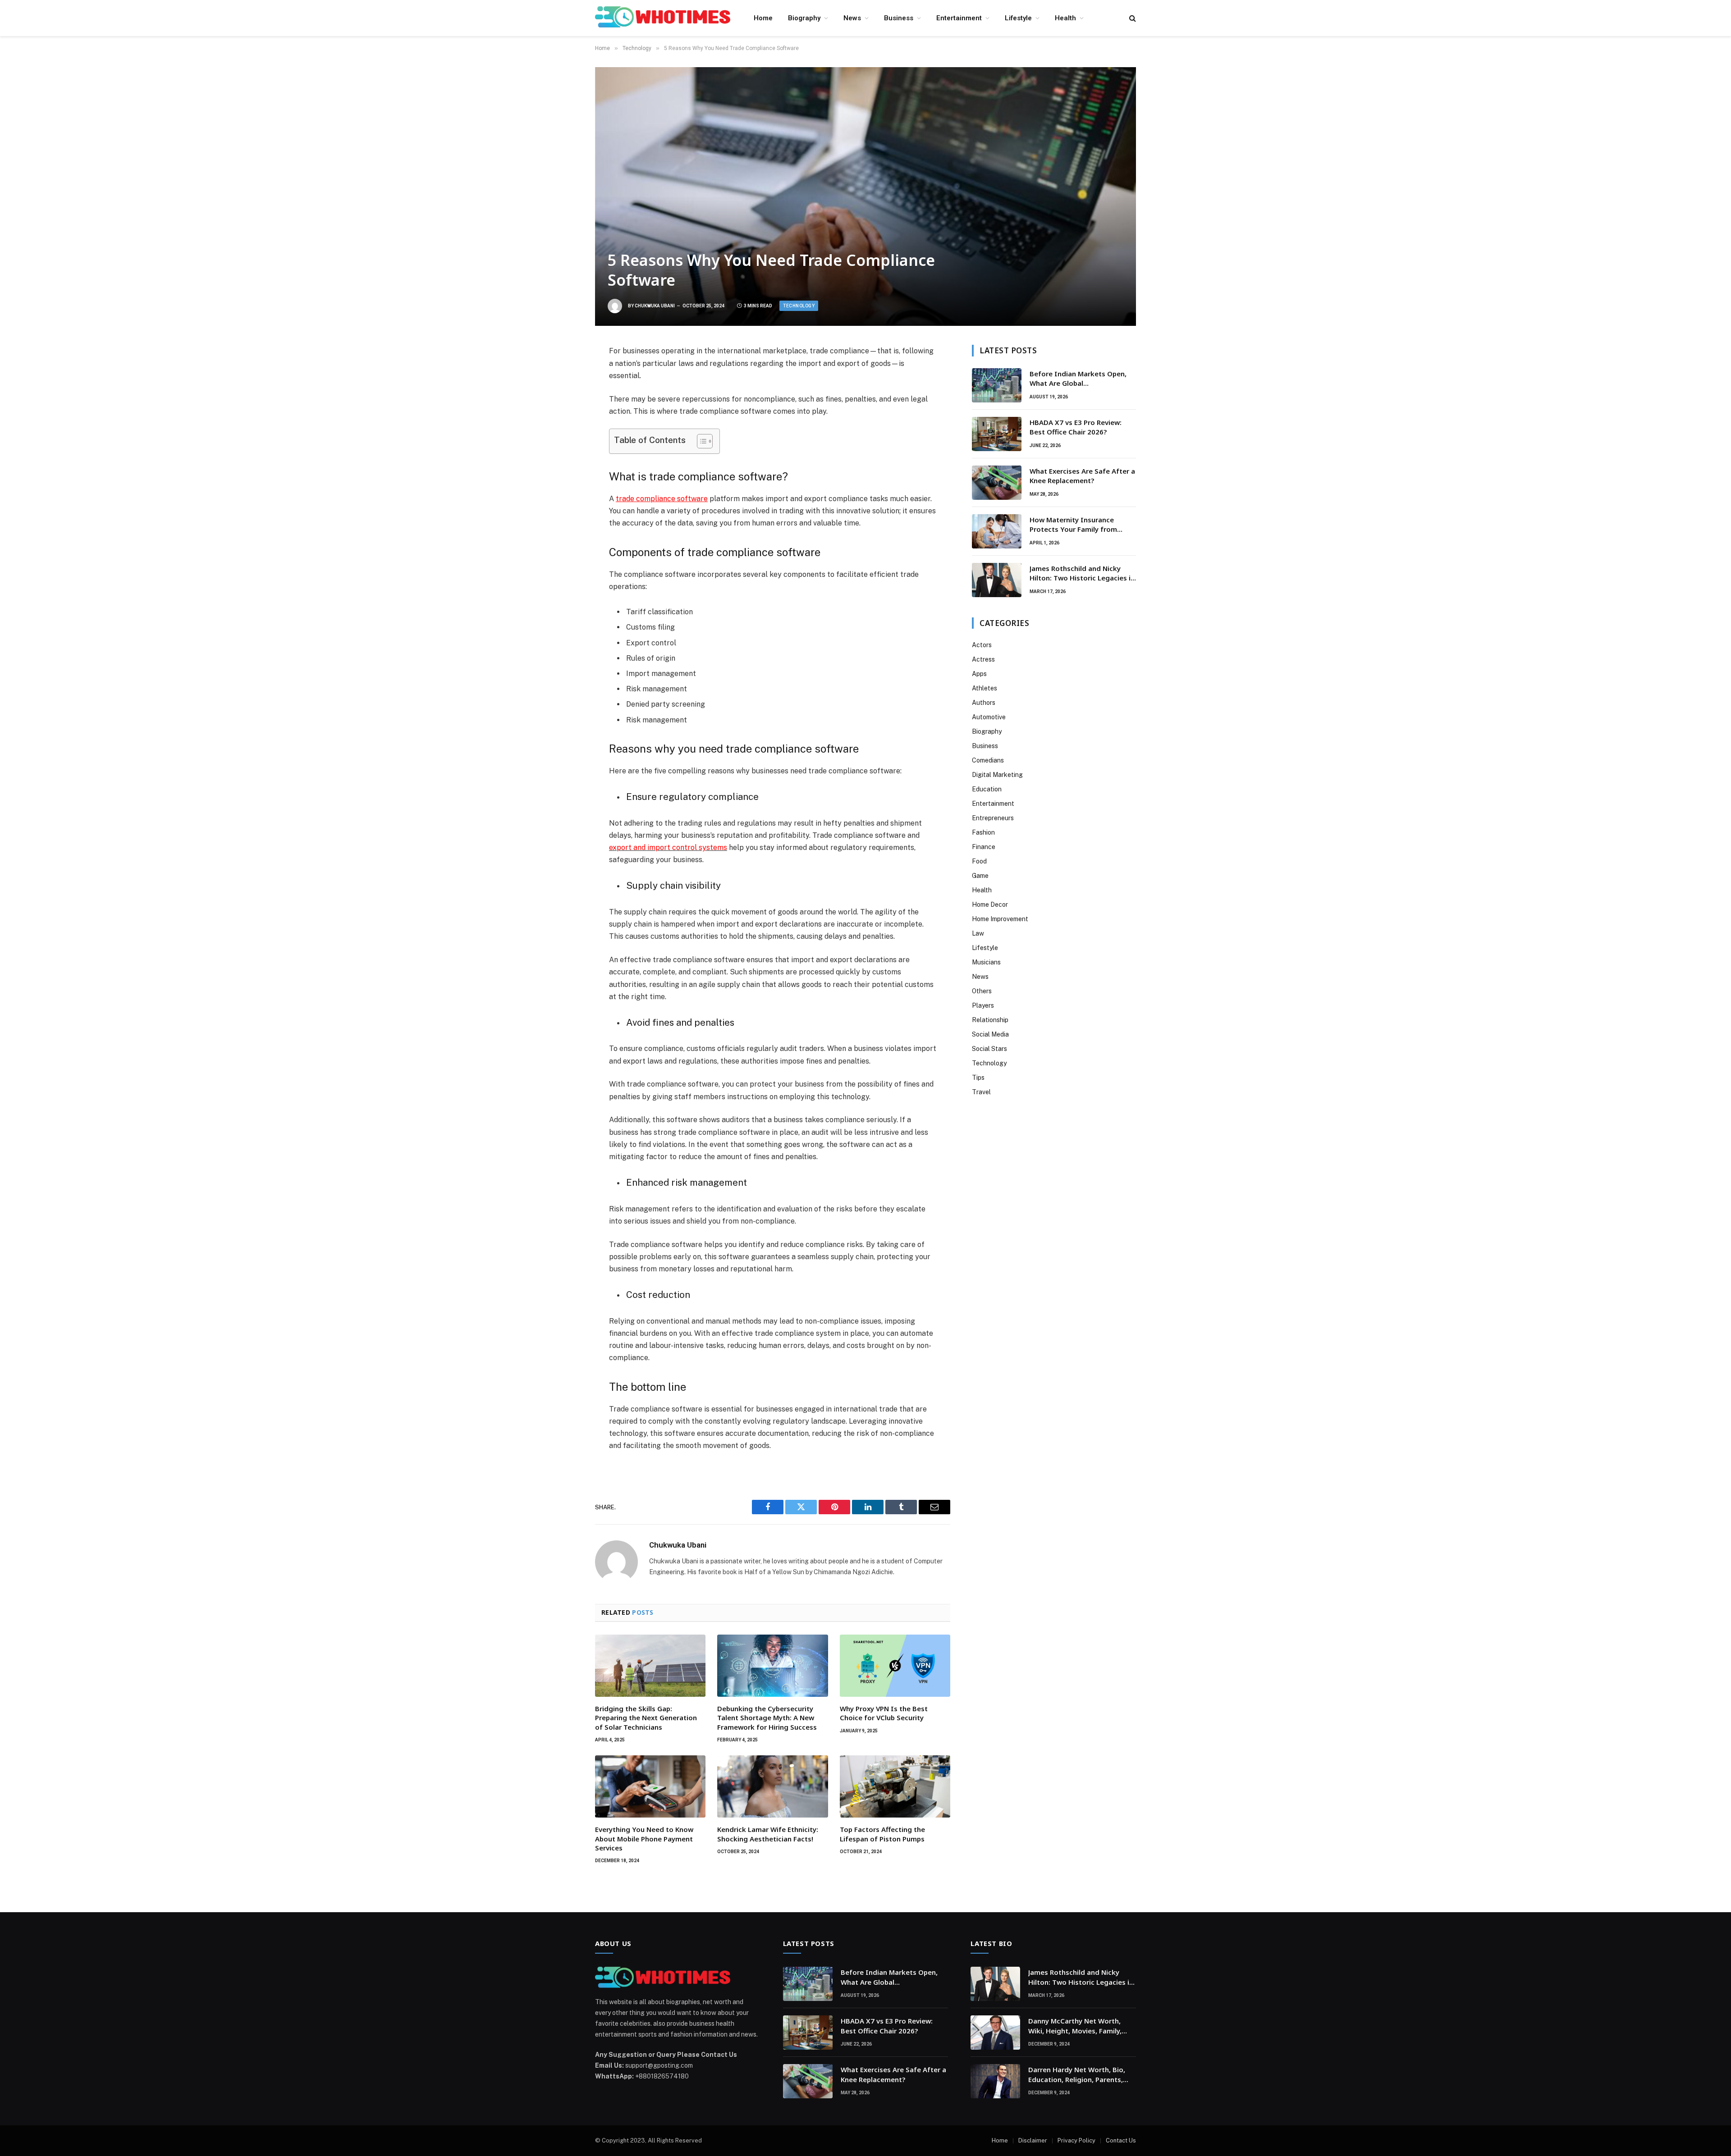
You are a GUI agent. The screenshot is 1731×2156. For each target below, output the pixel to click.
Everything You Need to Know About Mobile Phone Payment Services (644, 1839)
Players (983, 1005)
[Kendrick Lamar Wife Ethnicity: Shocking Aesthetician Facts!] (772, 1786)
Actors (982, 645)
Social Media (990, 1034)
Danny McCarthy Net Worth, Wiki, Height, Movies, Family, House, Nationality (1075, 2026)
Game (980, 876)
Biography (804, 18)
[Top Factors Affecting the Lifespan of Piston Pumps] (895, 1786)
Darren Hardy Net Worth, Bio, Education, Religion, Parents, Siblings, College (1077, 2075)
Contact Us (1121, 2140)
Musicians (986, 962)
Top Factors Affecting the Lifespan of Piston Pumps (882, 1834)
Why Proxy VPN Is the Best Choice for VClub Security (884, 1713)
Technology (799, 306)
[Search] (1132, 18)
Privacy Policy (1076, 2140)
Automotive (989, 717)
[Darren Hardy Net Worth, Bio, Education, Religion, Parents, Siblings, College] (995, 2081)
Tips (978, 1078)
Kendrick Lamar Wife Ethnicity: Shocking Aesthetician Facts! (768, 1834)
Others (982, 991)
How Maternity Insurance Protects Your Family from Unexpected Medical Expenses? (1081, 525)
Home (763, 18)
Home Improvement (1000, 919)
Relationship (990, 1020)
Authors (984, 703)
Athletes (985, 688)
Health (1065, 18)
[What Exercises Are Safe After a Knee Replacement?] (997, 483)
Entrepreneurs (993, 818)
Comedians (988, 760)
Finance (984, 847)
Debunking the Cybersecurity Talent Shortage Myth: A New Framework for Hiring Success (767, 1718)
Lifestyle (1018, 18)
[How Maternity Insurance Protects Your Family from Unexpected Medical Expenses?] (997, 531)
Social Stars (989, 1049)
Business (899, 18)
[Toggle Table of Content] (700, 441)
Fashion (983, 832)
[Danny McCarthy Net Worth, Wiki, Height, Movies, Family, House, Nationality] (995, 2033)
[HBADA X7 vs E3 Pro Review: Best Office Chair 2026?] (997, 434)
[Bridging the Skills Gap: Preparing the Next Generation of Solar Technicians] (650, 1666)
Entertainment (959, 18)
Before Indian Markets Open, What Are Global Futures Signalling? (1078, 379)
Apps (979, 674)
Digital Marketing (997, 775)
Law (978, 933)
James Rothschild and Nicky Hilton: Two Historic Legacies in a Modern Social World (1082, 573)
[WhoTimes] (663, 18)
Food (979, 861)
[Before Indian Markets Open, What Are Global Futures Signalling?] (997, 385)
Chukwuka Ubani (655, 306)
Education (987, 789)
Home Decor (990, 904)
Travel (981, 1092)
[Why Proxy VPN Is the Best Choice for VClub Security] (895, 1666)
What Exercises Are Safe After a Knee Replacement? (1082, 476)
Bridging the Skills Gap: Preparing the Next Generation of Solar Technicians (646, 1718)
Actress (983, 659)
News (852, 18)
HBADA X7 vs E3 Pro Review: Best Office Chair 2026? (1076, 427)
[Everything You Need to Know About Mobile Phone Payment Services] (650, 1786)
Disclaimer (1033, 2140)
